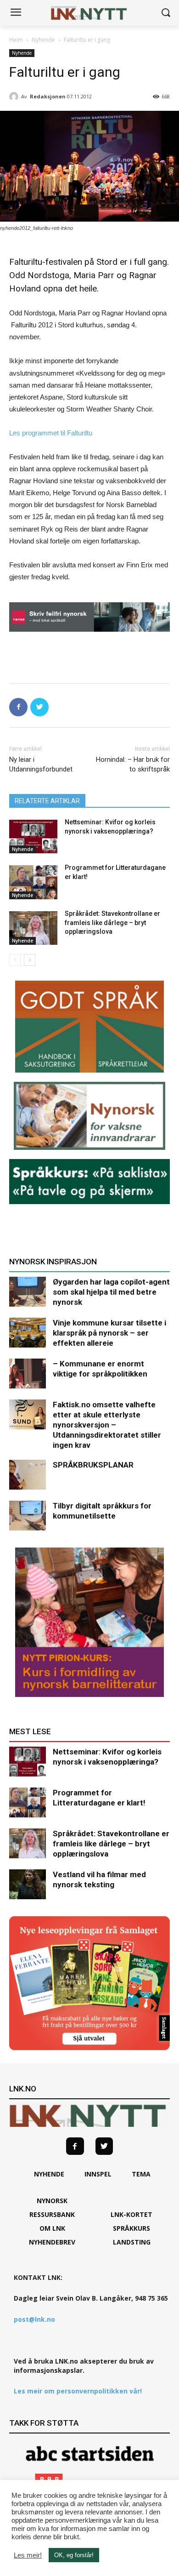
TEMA (141, 2174)
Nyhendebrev (52, 2242)
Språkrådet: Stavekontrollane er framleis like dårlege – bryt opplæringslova (112, 922)
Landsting (132, 2242)
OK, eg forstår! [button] (74, 2555)
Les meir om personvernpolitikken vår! (78, 2391)
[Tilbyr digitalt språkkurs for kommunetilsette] (28, 1516)
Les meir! (28, 2555)
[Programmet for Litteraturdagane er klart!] (33, 882)
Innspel (98, 2174)
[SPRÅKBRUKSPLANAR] (28, 1475)
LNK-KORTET (131, 2214)
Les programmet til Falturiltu (51, 433)
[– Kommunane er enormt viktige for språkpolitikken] (28, 1374)
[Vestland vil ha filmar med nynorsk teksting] (28, 1884)
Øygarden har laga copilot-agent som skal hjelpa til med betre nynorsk (111, 1292)
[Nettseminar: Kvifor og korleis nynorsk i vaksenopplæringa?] (33, 837)
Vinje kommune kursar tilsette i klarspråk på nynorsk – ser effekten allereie (109, 1333)
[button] (165, 13)
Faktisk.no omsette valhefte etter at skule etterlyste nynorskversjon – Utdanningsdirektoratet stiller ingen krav (107, 1425)
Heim (16, 40)
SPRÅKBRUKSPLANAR (93, 1465)
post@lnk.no (34, 2319)
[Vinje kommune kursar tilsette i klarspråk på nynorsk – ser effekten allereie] (28, 1333)
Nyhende (43, 40)
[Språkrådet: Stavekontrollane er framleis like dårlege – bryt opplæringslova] (33, 928)
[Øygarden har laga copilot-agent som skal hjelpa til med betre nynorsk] (28, 1292)
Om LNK (52, 2228)
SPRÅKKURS (131, 2228)
